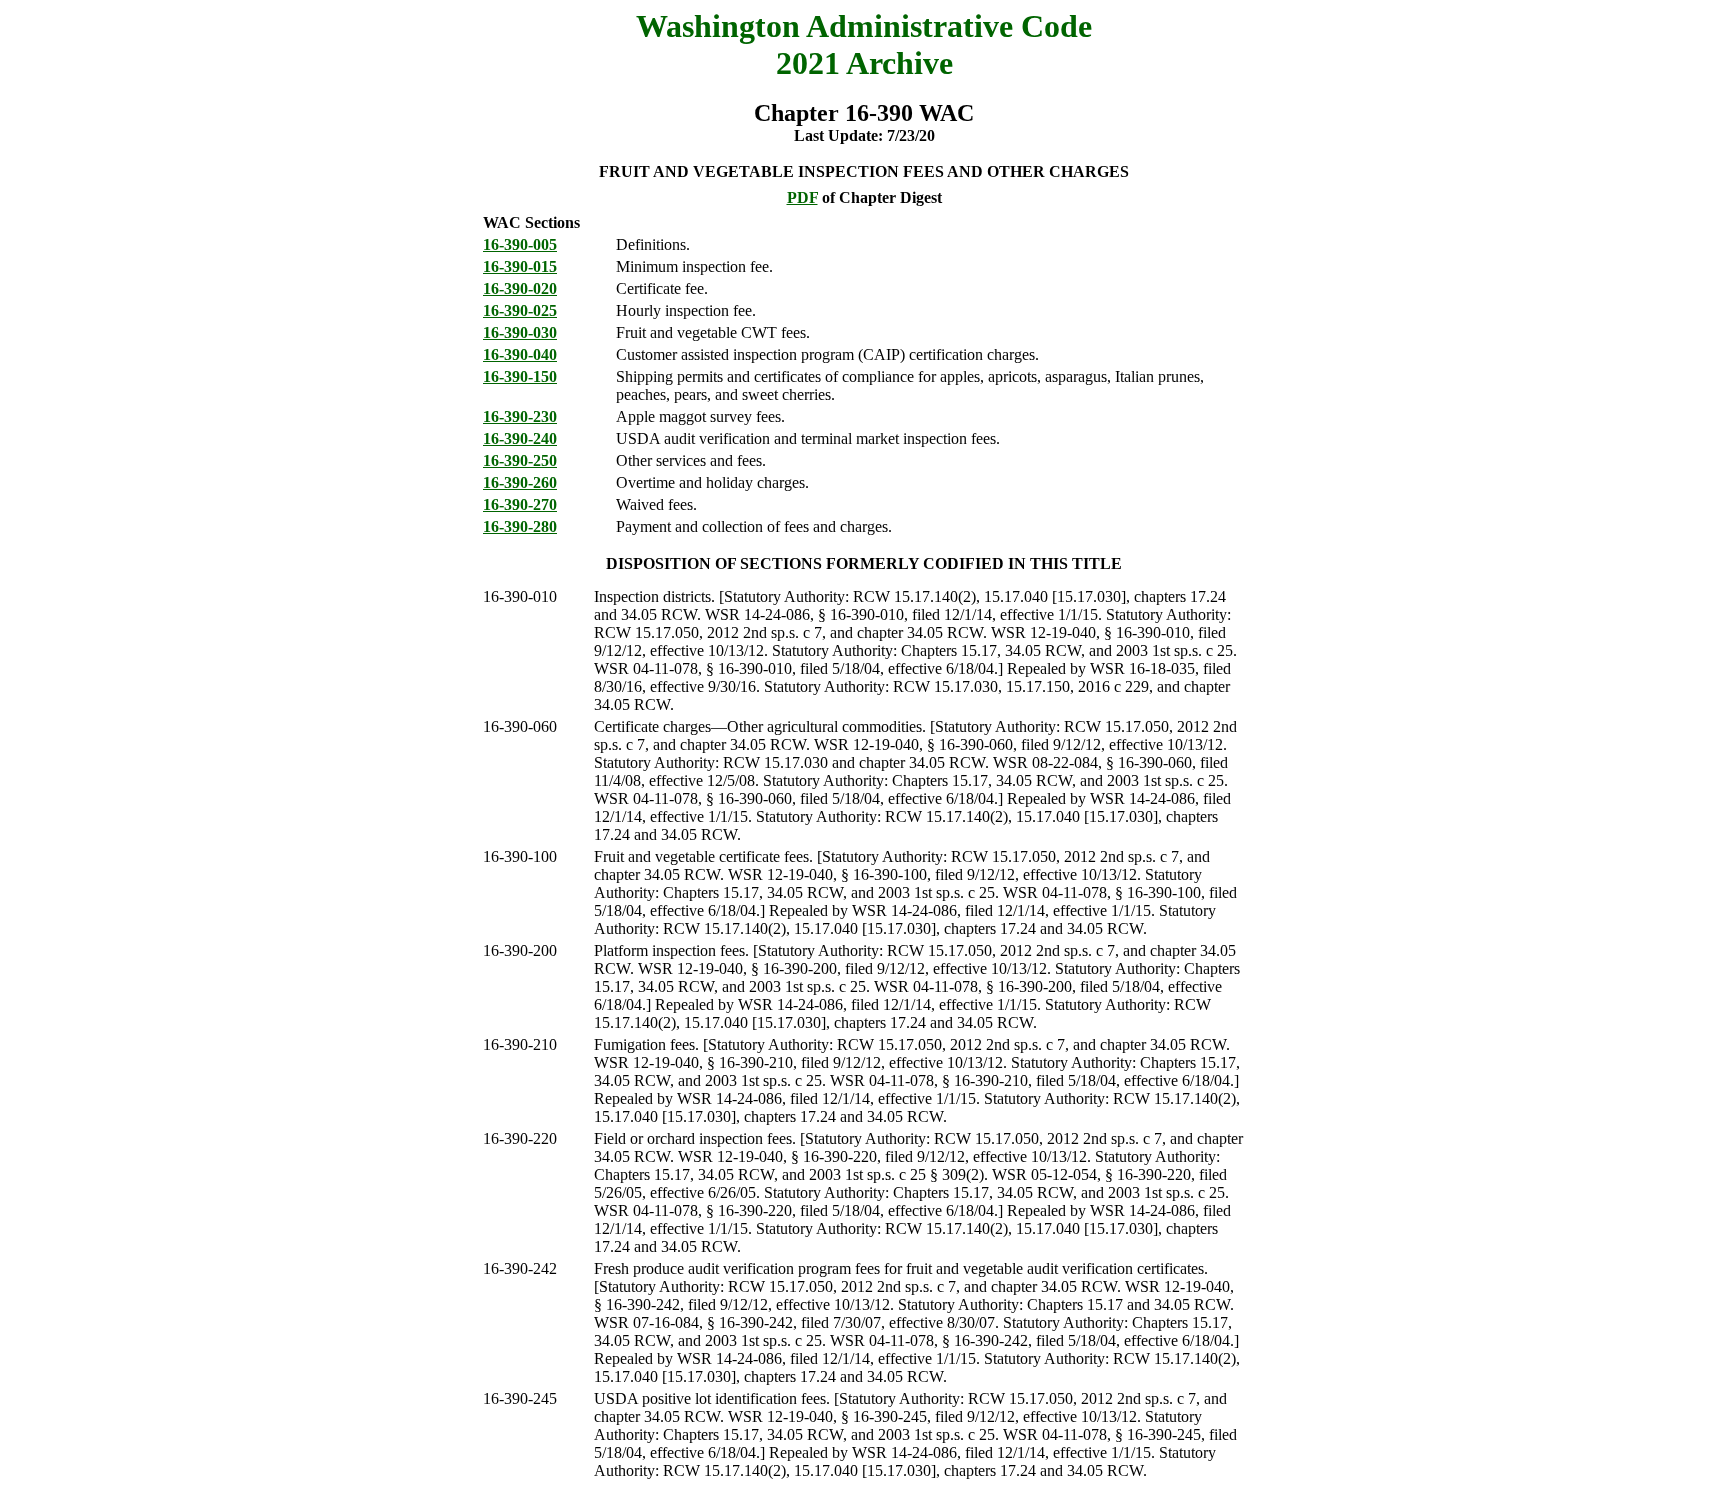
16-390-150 (520, 376)
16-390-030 (520, 332)
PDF (802, 197)
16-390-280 (520, 526)
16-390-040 (520, 354)
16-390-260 (520, 482)
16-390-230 (520, 416)
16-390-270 (520, 504)
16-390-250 (520, 460)
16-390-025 (520, 310)
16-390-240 (520, 438)
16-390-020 (520, 288)
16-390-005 (520, 244)
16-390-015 (520, 266)
